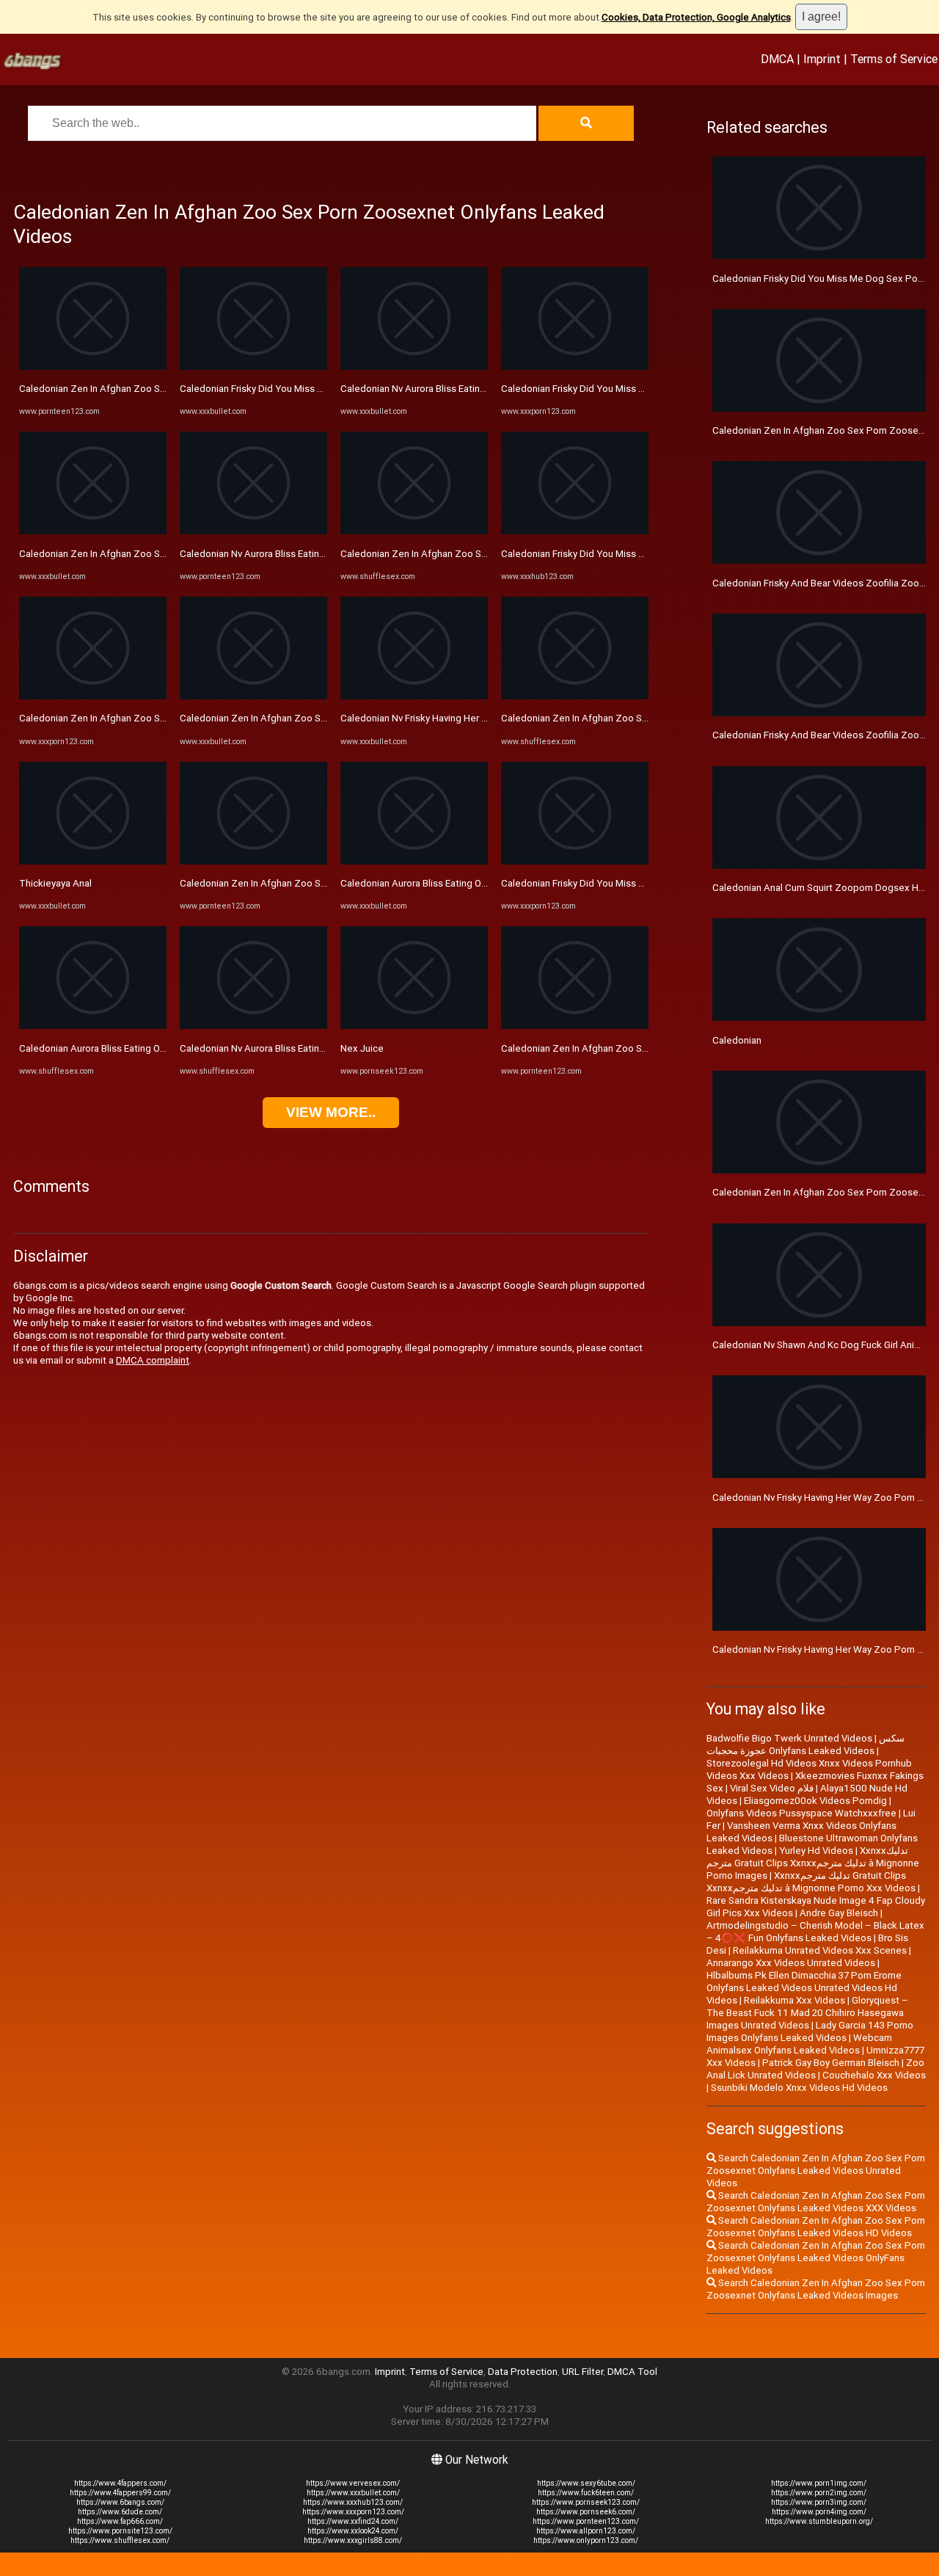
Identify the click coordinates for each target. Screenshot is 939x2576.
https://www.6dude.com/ (120, 2512)
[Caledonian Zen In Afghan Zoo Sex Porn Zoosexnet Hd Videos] (253, 696)
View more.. (331, 1112)
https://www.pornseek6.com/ (586, 2512)
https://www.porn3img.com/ (819, 2502)
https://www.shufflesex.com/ (120, 2540)
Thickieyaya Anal (55, 883)
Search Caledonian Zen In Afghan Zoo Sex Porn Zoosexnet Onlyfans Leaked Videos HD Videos (816, 2227)
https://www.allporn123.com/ (586, 2531)
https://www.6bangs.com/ (120, 2502)
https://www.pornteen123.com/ (586, 2521)
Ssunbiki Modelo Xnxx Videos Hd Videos (799, 2088)
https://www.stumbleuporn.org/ (819, 2521)
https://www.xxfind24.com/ (353, 2521)
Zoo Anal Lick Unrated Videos (815, 2069)
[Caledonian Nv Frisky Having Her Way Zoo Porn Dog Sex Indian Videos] (414, 696)
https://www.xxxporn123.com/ (353, 2512)
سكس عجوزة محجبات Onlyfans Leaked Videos (805, 1744)
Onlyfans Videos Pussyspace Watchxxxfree (801, 1813)
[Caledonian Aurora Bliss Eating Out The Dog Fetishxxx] (93, 1026)
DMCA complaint (153, 1360)
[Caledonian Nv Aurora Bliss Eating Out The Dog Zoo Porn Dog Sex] (253, 1026)
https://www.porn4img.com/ (819, 2512)
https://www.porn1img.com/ (819, 2483)
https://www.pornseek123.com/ (586, 2502)
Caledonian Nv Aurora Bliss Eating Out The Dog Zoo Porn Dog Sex (323, 1048)
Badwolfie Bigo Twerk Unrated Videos (789, 1738)
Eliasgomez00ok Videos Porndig (815, 1801)
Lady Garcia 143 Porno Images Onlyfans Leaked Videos (810, 2031)
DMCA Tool (632, 2372)
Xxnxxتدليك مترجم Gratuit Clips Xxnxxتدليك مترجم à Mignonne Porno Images (813, 1863)
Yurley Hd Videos (816, 1851)
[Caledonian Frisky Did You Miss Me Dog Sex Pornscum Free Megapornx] (253, 367)
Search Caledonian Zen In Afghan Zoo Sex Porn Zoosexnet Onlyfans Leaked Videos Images (816, 2289)
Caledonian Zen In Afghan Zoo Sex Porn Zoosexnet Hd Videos (317, 718)
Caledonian (737, 1040)
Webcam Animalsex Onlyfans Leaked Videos (799, 2044)
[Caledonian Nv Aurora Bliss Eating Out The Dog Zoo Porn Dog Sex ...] (253, 531)
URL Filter (582, 2372)
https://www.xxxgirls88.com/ (353, 2540)
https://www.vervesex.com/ (353, 2483)
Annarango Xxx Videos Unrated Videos (791, 1963)
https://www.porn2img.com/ (819, 2493)
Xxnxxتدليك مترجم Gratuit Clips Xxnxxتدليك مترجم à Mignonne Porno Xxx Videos (811, 1882)
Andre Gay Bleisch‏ (839, 1913)
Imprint (822, 59)
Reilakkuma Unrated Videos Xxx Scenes (820, 1950)
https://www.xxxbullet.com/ (353, 2493)
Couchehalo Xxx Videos (874, 2075)
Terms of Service (894, 59)
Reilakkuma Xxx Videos (794, 2000)
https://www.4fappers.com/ (120, 2483)
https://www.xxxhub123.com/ (353, 2502)
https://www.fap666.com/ (120, 2521)
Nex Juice (362, 1048)
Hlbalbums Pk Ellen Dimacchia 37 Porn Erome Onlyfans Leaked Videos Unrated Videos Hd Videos (804, 1988)
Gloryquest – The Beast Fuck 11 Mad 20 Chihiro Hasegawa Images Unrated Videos (807, 2013)
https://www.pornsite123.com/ (120, 2531)
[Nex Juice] (414, 1026)
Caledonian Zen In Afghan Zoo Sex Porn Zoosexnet (132, 389)
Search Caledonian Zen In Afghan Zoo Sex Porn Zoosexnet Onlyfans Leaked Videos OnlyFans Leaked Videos (816, 2258)
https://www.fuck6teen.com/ (586, 2493)
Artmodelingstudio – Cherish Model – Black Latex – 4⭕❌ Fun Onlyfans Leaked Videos (815, 1932)
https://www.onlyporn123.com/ (586, 2540)
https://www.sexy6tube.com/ (586, 2483)
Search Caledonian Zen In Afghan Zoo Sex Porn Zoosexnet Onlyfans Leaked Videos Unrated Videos (816, 2171)
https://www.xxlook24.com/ (353, 2531)
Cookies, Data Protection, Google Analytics (696, 17)
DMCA (777, 59)
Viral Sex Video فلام (772, 1788)
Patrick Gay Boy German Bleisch (831, 2063)
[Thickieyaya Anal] (93, 861)
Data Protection (523, 2372)
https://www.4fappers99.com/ (120, 2493)
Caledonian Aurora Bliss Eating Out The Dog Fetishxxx (136, 1048)
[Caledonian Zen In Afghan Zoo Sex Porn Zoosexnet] (93, 367)
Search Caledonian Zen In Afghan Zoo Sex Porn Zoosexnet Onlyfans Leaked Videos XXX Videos (816, 2202)
